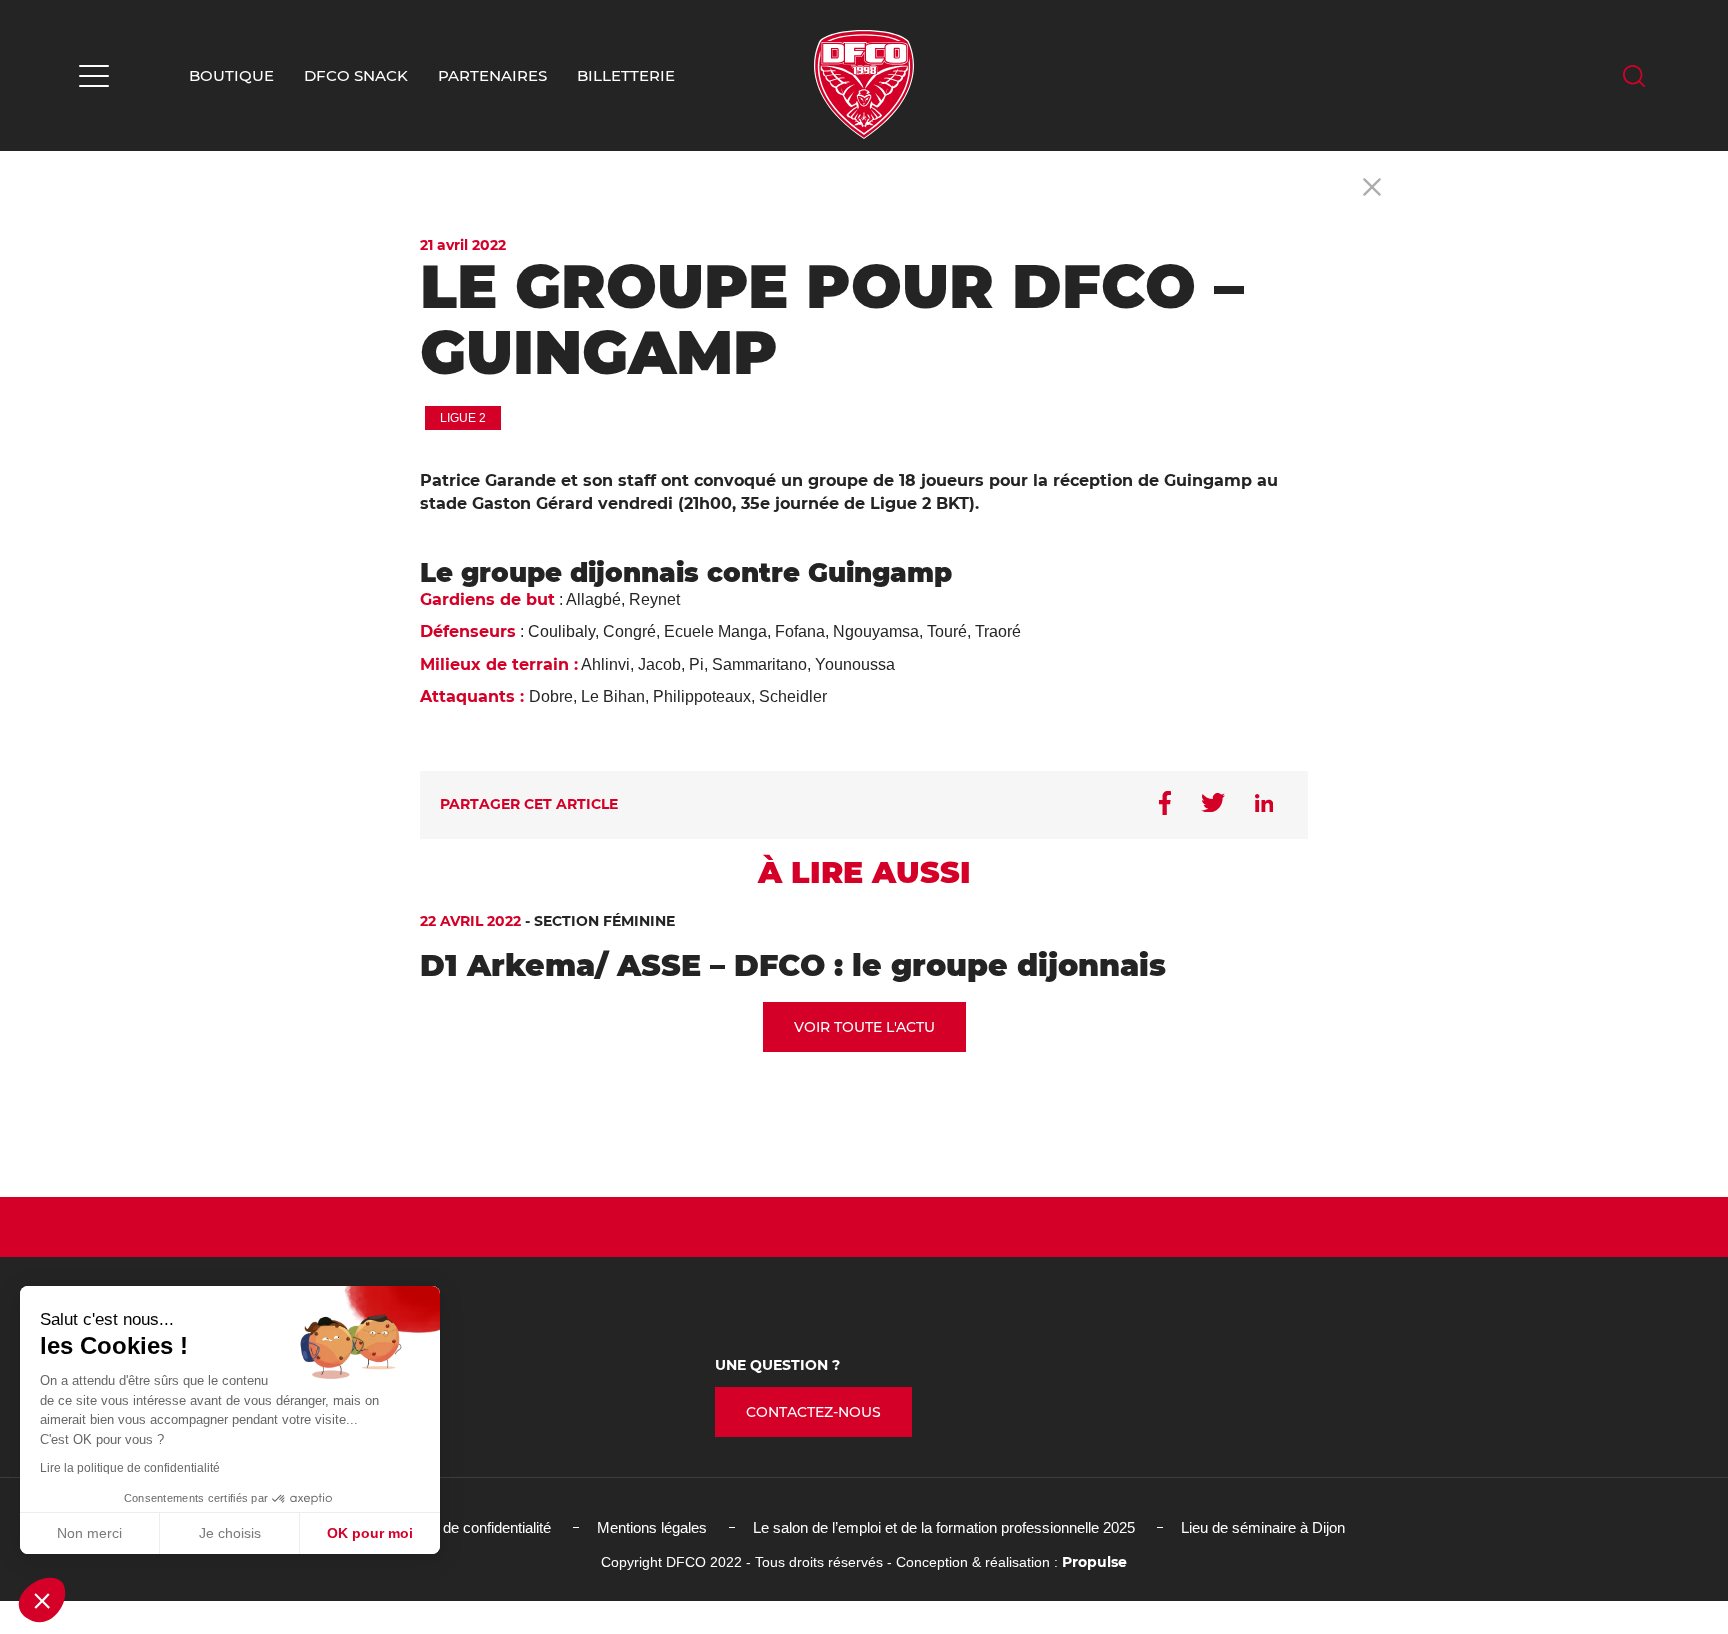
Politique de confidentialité (467, 1527)
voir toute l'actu (864, 1027)
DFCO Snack (356, 75)
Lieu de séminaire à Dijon (1263, 1527)
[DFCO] (864, 84)
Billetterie (626, 75)
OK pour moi (370, 1533)
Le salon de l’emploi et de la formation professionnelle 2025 (944, 1527)
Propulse (1094, 1562)
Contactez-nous (813, 1412)
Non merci (89, 1533)
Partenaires (492, 75)
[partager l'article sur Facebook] (1165, 805)
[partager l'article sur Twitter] (1213, 805)
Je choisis (230, 1533)
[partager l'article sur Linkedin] (1264, 805)
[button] (42, 1600)
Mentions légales (652, 1527)
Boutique (231, 75)
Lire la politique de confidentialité (130, 1468)
